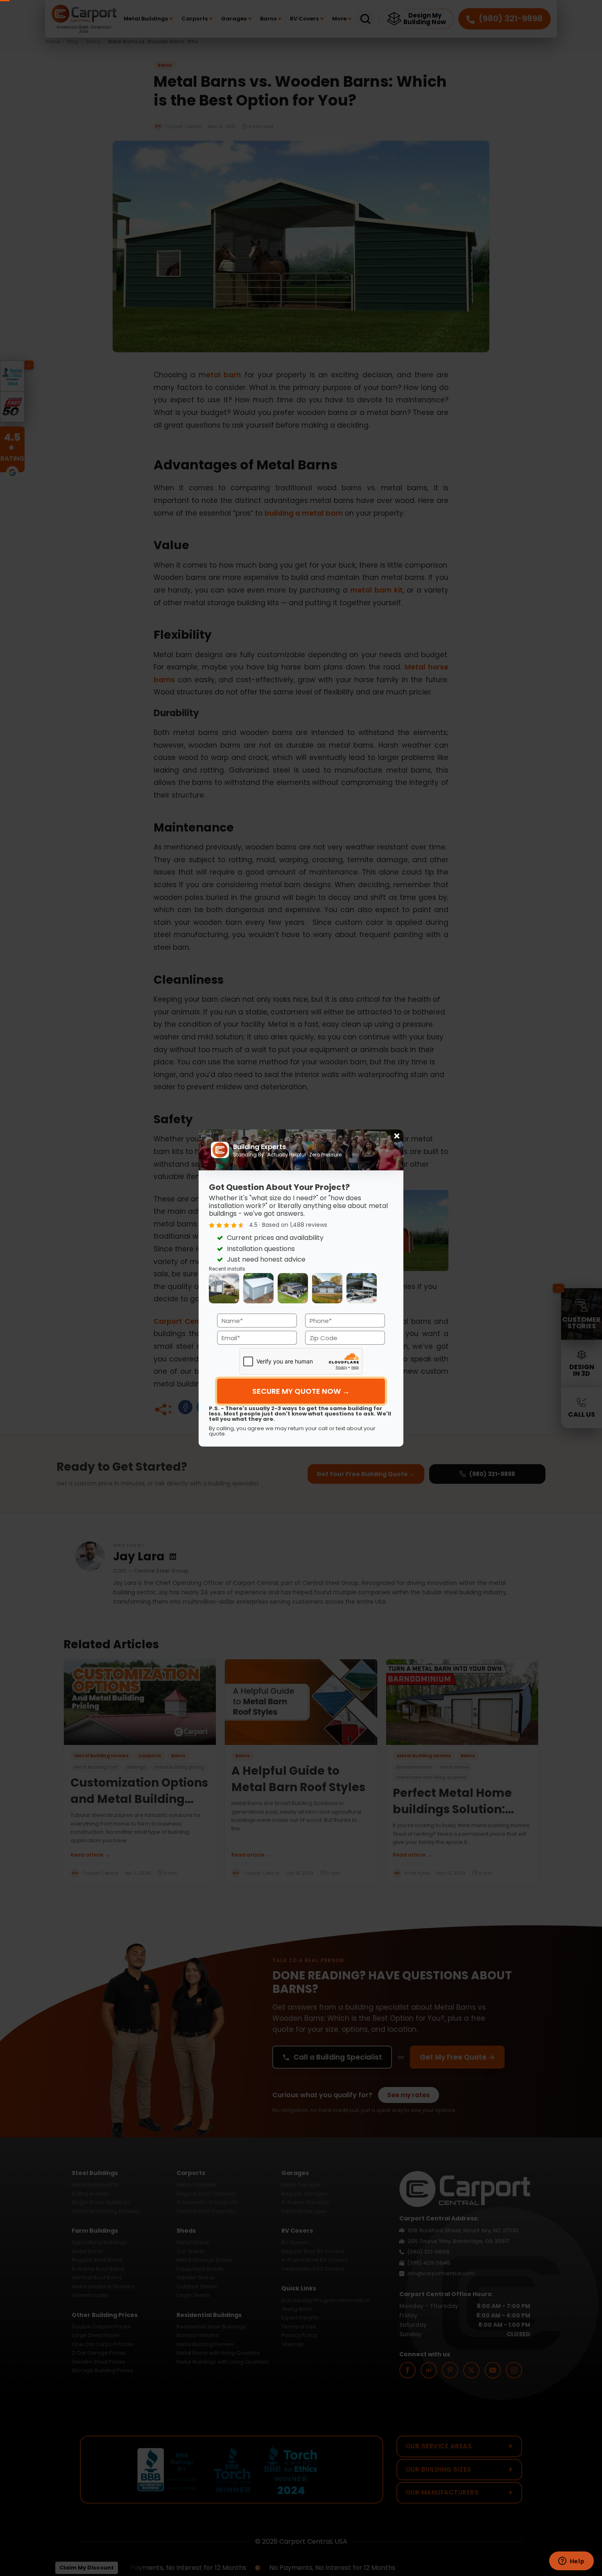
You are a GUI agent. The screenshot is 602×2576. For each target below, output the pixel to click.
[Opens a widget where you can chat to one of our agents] (571, 2562)
